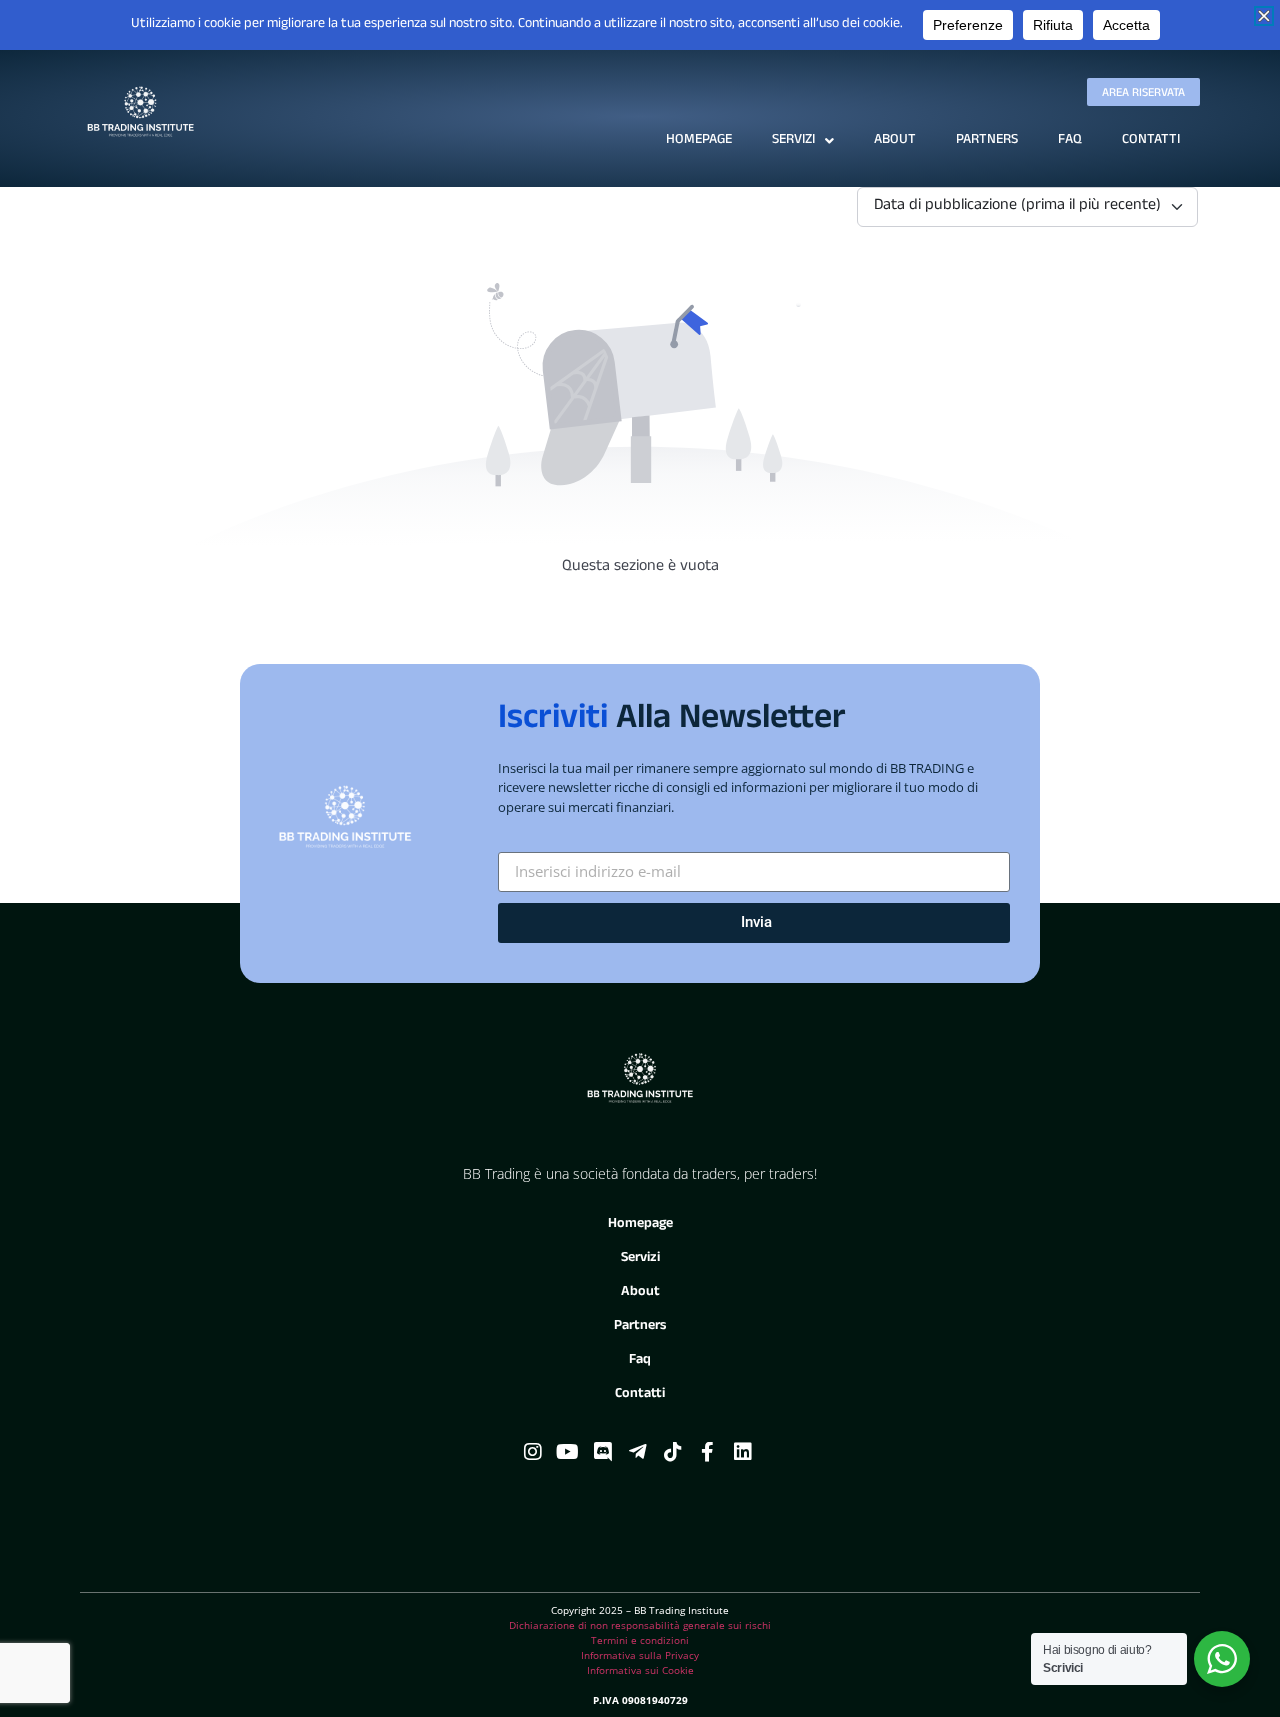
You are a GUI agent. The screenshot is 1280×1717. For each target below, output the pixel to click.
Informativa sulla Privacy (640, 1655)
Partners (987, 140)
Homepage (699, 140)
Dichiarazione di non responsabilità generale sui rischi (640, 1625)
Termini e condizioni (640, 1640)
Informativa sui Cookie (640, 1670)
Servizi (793, 140)
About (895, 140)
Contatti (1151, 140)
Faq (1070, 140)
